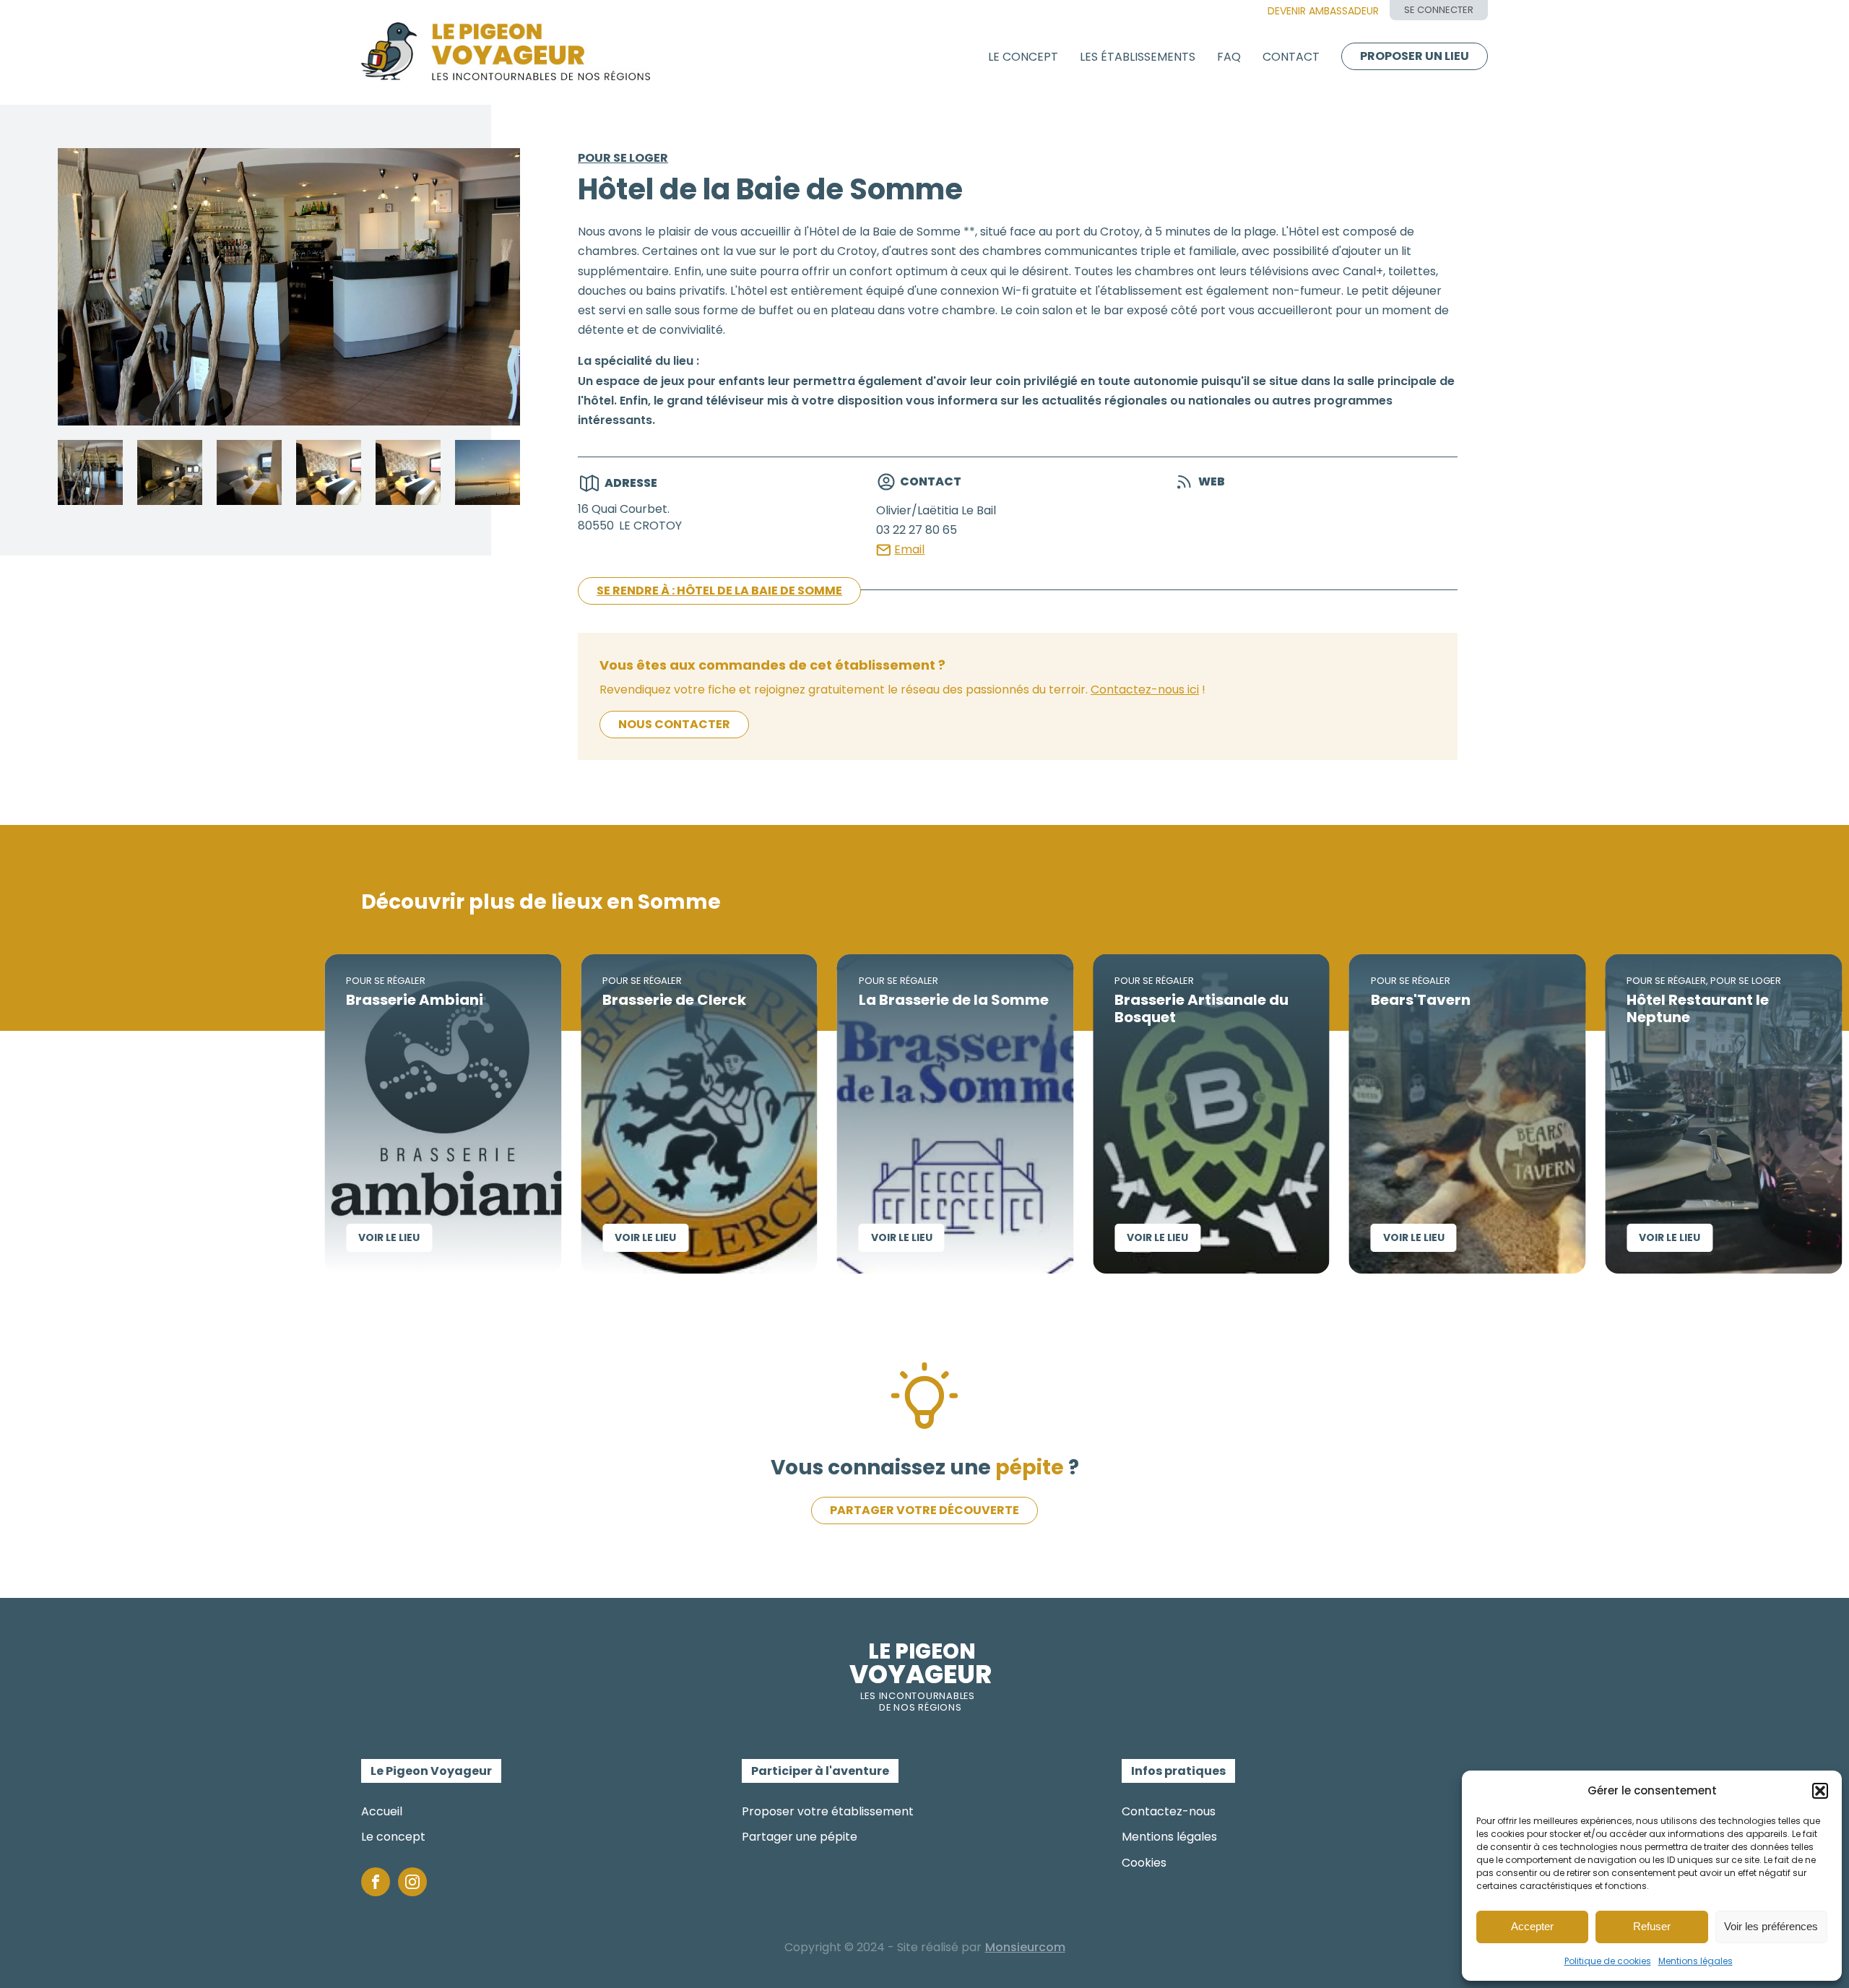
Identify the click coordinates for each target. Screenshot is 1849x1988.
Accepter (1532, 1926)
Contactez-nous (1169, 1811)
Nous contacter (674, 724)
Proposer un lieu (1415, 56)
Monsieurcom (1025, 1947)
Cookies (1144, 1863)
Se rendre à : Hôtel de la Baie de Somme (719, 591)
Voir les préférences (1771, 1926)
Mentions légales (1696, 1961)
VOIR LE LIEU (294, 1237)
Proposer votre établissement (828, 1811)
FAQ (1229, 57)
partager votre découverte (924, 1510)
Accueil (382, 1811)
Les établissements (1138, 57)
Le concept (1023, 57)
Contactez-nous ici (1145, 690)
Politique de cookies (1608, 1961)
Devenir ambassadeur (1323, 11)
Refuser (1652, 1926)
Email (909, 549)
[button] (1820, 1791)
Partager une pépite (800, 1837)
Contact (1291, 57)
